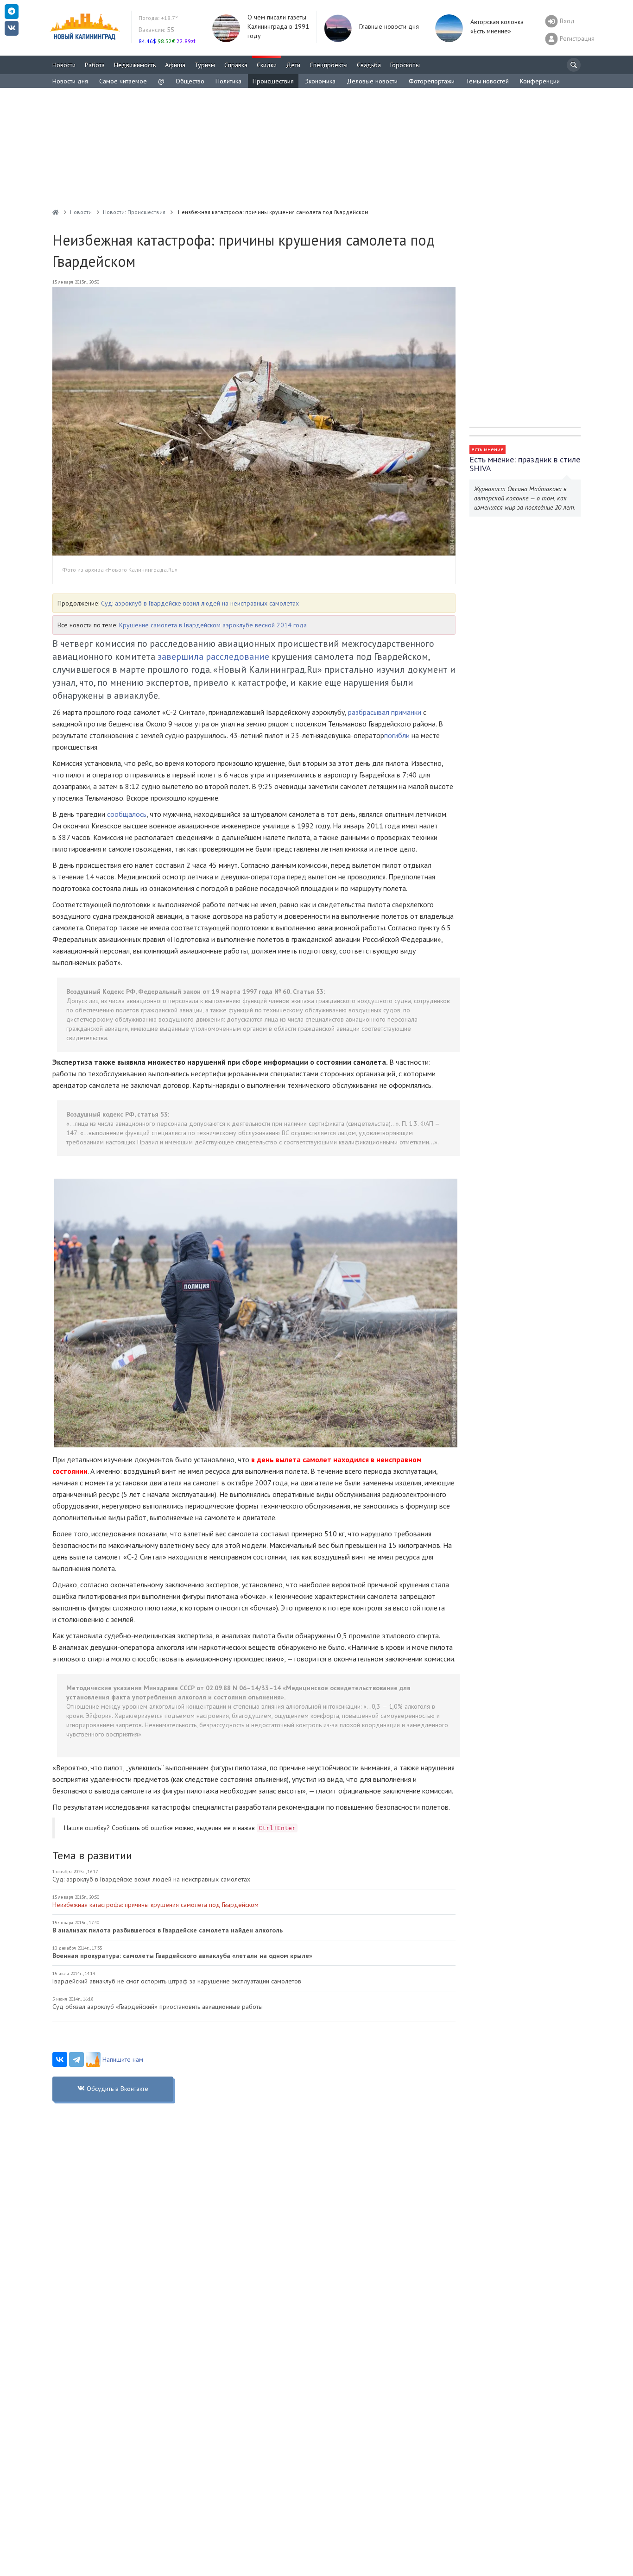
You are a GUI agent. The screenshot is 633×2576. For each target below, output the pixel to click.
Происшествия (273, 81)
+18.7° (158, 18)
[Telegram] (76, 2059)
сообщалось (127, 814)
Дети (293, 65)
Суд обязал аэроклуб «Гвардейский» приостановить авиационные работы (158, 2007)
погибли (397, 735)
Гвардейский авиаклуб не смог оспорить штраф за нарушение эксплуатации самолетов (177, 1981)
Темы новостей (487, 81)
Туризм (205, 65)
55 (156, 30)
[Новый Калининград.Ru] (56, 212)
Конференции (540, 81)
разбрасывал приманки (385, 712)
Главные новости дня (389, 26)
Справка (236, 65)
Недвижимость (135, 65)
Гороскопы (405, 65)
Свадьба (369, 65)
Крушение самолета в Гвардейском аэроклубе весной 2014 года (213, 625)
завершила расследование (213, 657)
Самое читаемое (123, 81)
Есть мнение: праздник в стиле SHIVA (525, 464)
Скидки (267, 65)
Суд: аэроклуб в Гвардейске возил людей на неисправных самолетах (200, 603)
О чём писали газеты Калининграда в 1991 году (278, 26)
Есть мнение (487, 449)
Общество (190, 81)
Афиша (175, 65)
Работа (95, 65)
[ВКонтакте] (60, 2059)
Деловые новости (372, 81)
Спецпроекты (329, 65)
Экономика (320, 81)
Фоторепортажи (432, 81)
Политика (228, 81)
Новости (64, 65)
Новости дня (70, 81)
